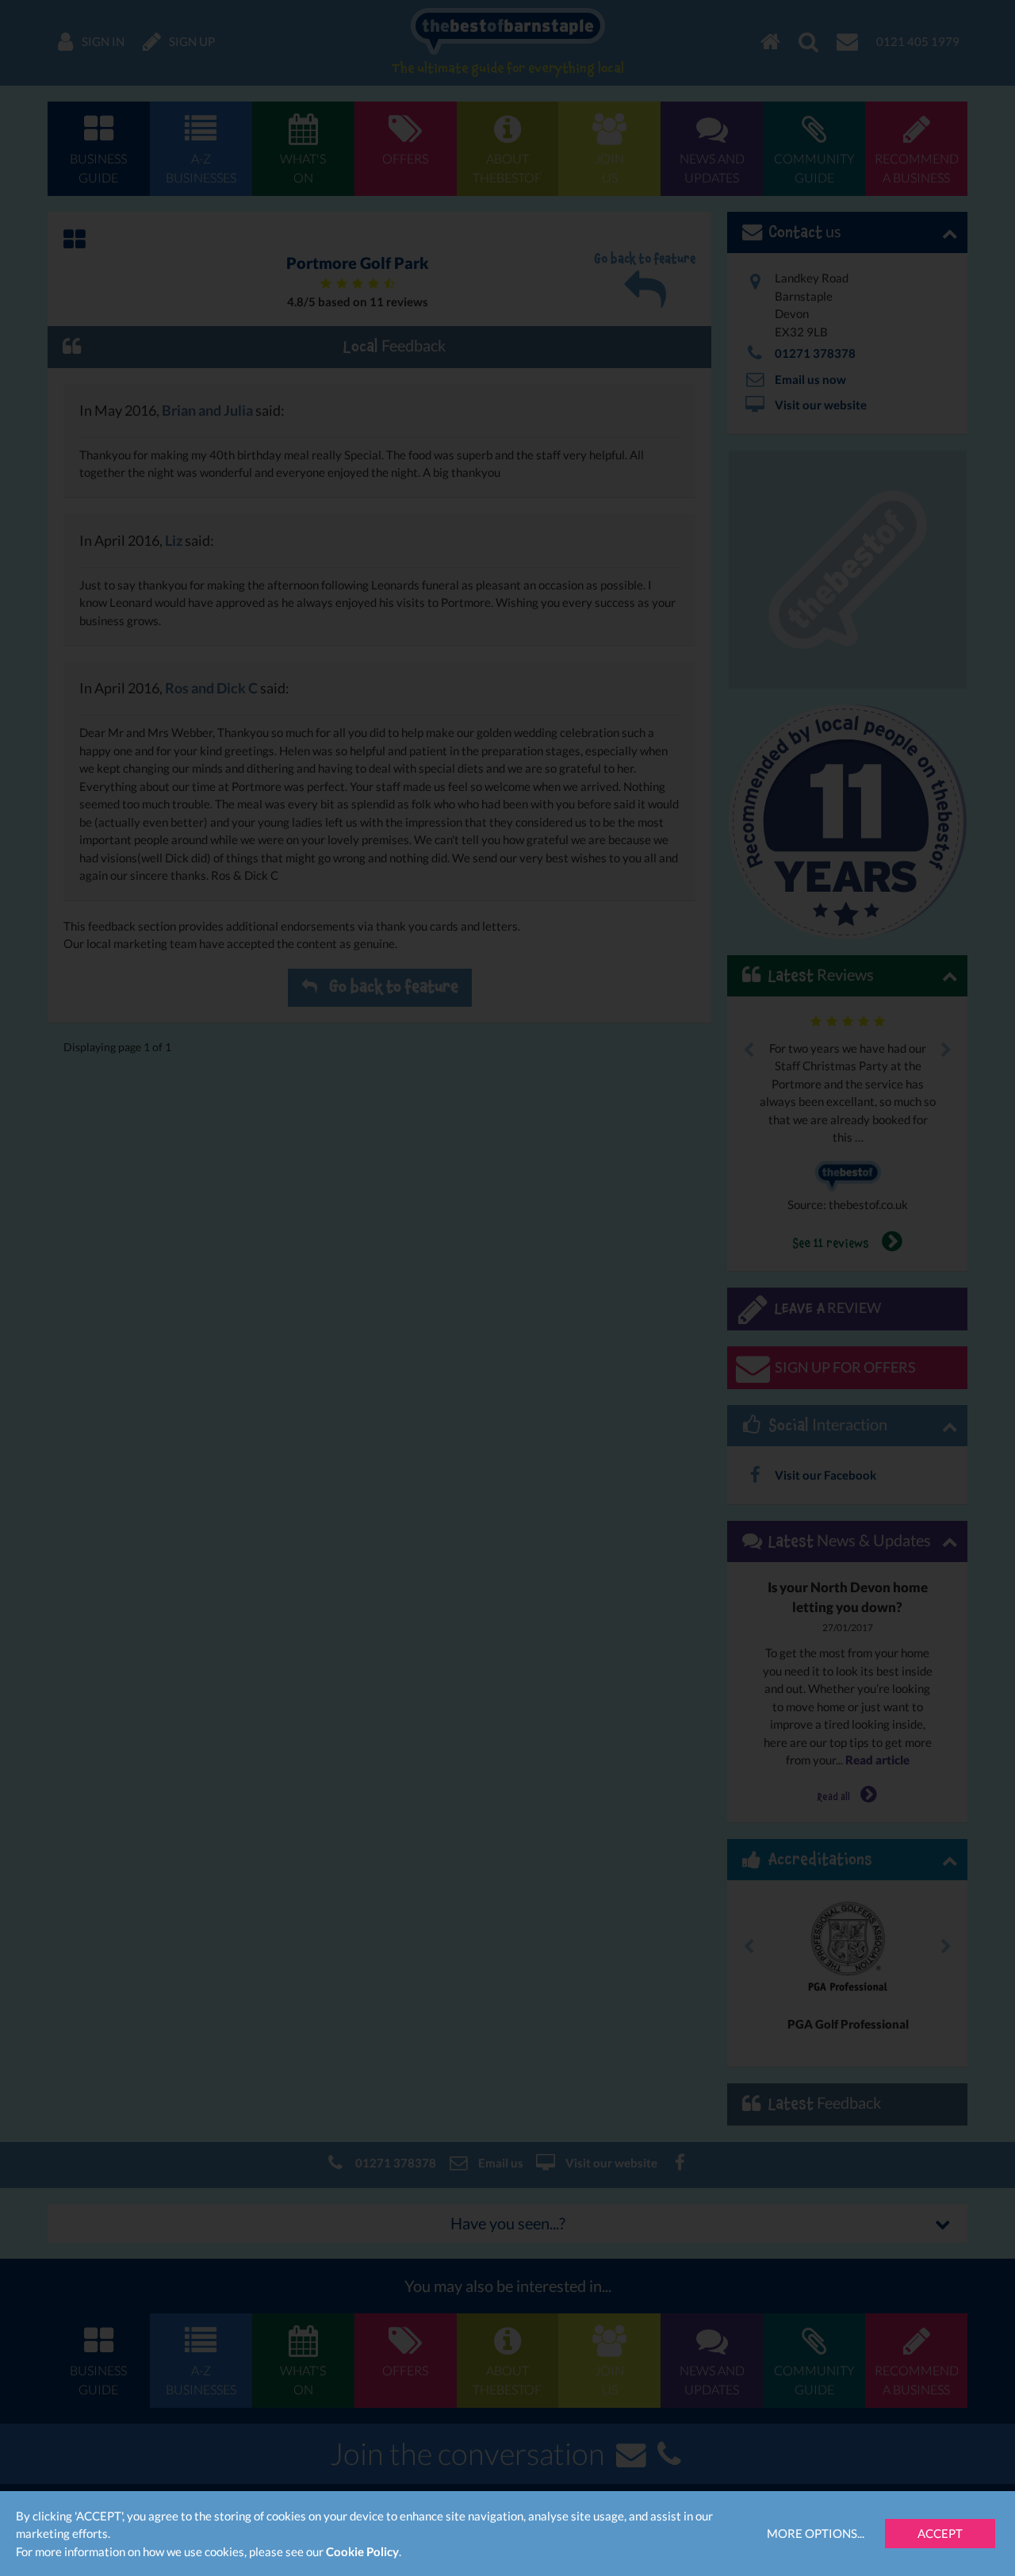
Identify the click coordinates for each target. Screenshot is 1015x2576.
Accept (940, 2533)
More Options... (816, 2533)
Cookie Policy (362, 2551)
